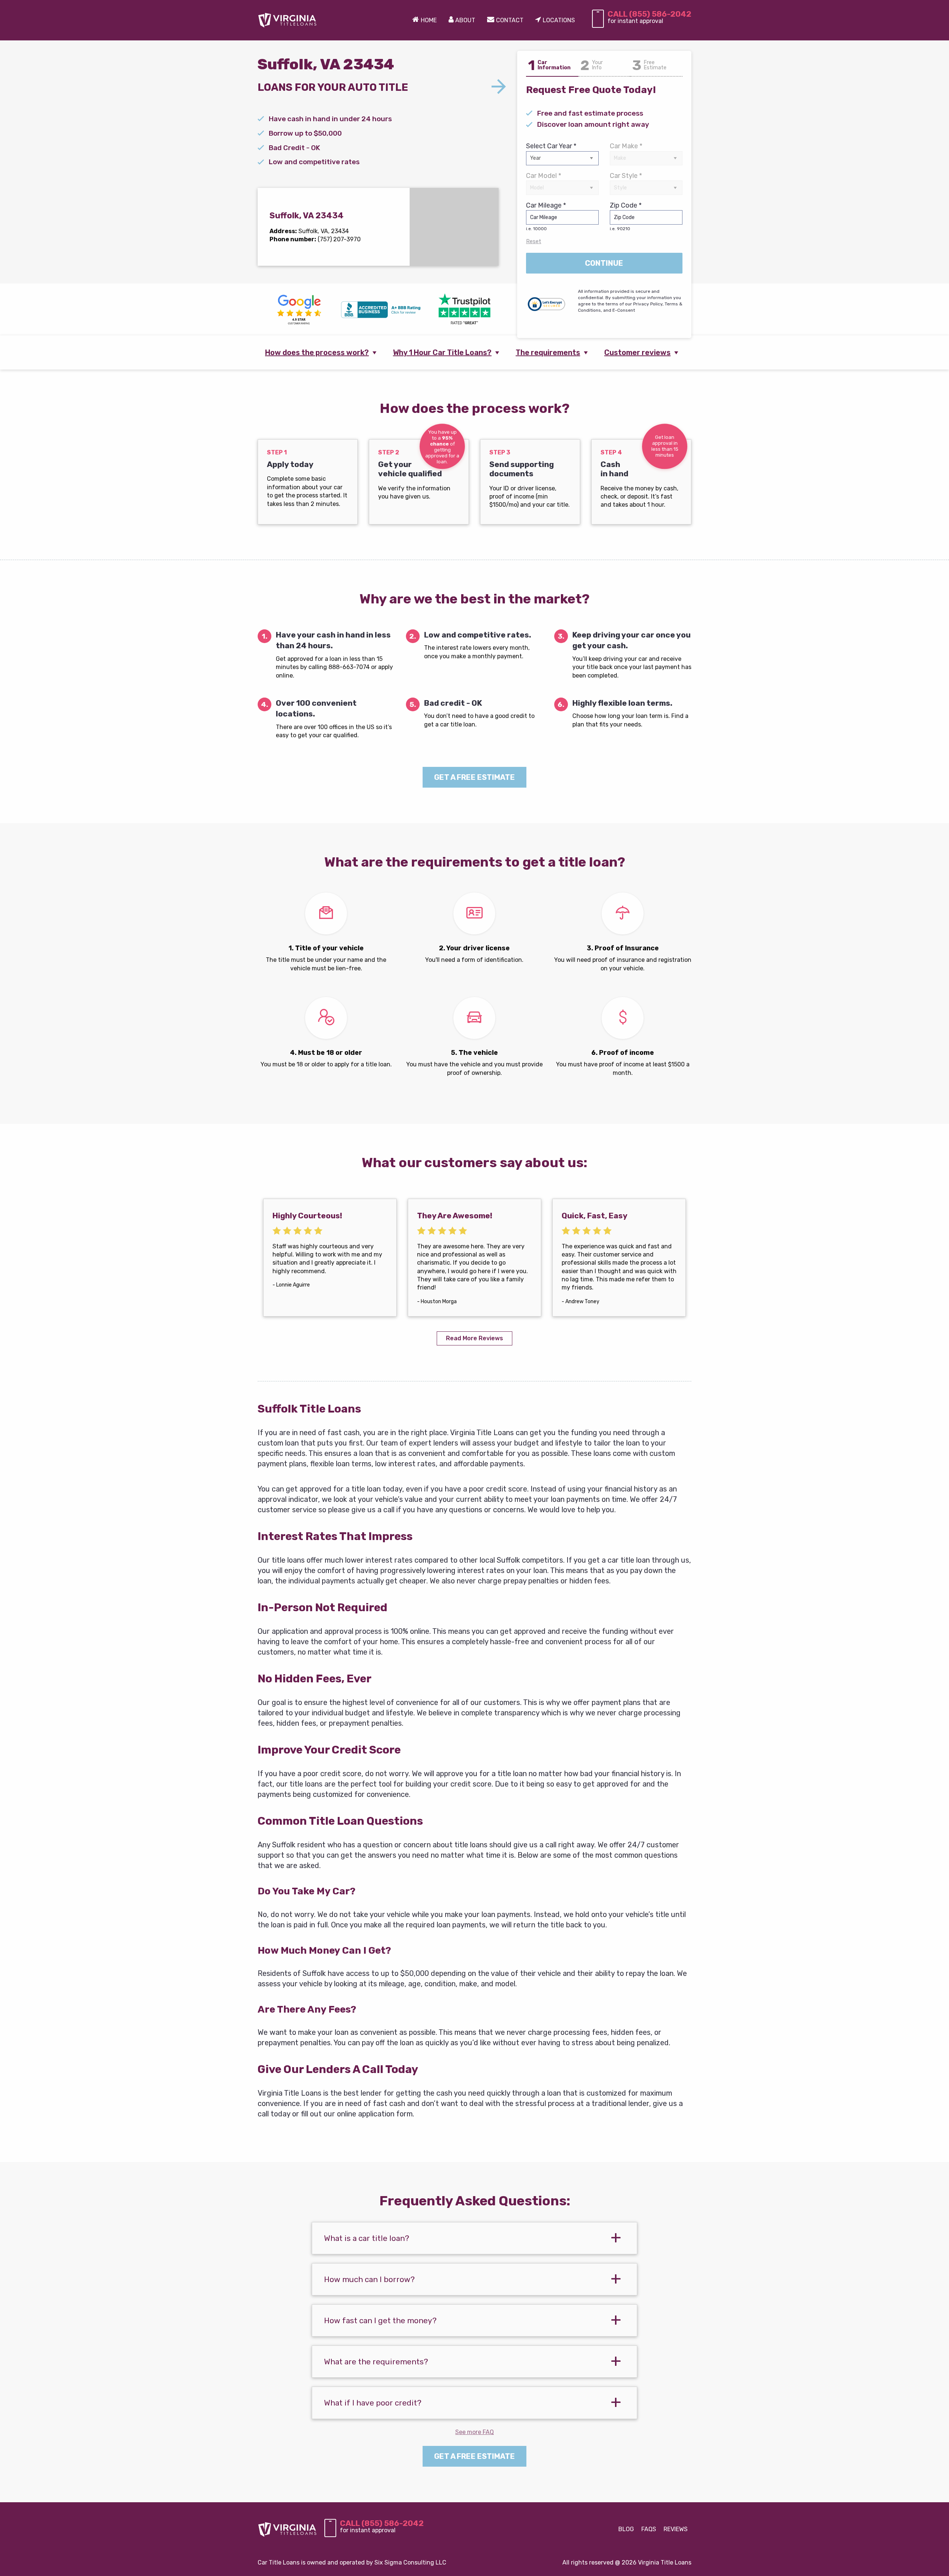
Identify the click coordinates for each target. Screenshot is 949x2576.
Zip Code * (626, 216)
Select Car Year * (551, 146)
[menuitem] (424, 20)
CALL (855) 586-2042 (649, 14)
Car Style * (626, 176)
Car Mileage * (546, 216)
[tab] (474, 2238)
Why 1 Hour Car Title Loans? (442, 352)
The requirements (548, 352)
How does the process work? (317, 352)
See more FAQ (474, 2432)
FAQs (649, 2529)
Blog (626, 2529)
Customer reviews (637, 352)
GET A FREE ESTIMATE (474, 777)
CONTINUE (604, 263)
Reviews (676, 2529)
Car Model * (544, 176)
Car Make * (626, 146)
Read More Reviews (474, 1338)
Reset (534, 241)
